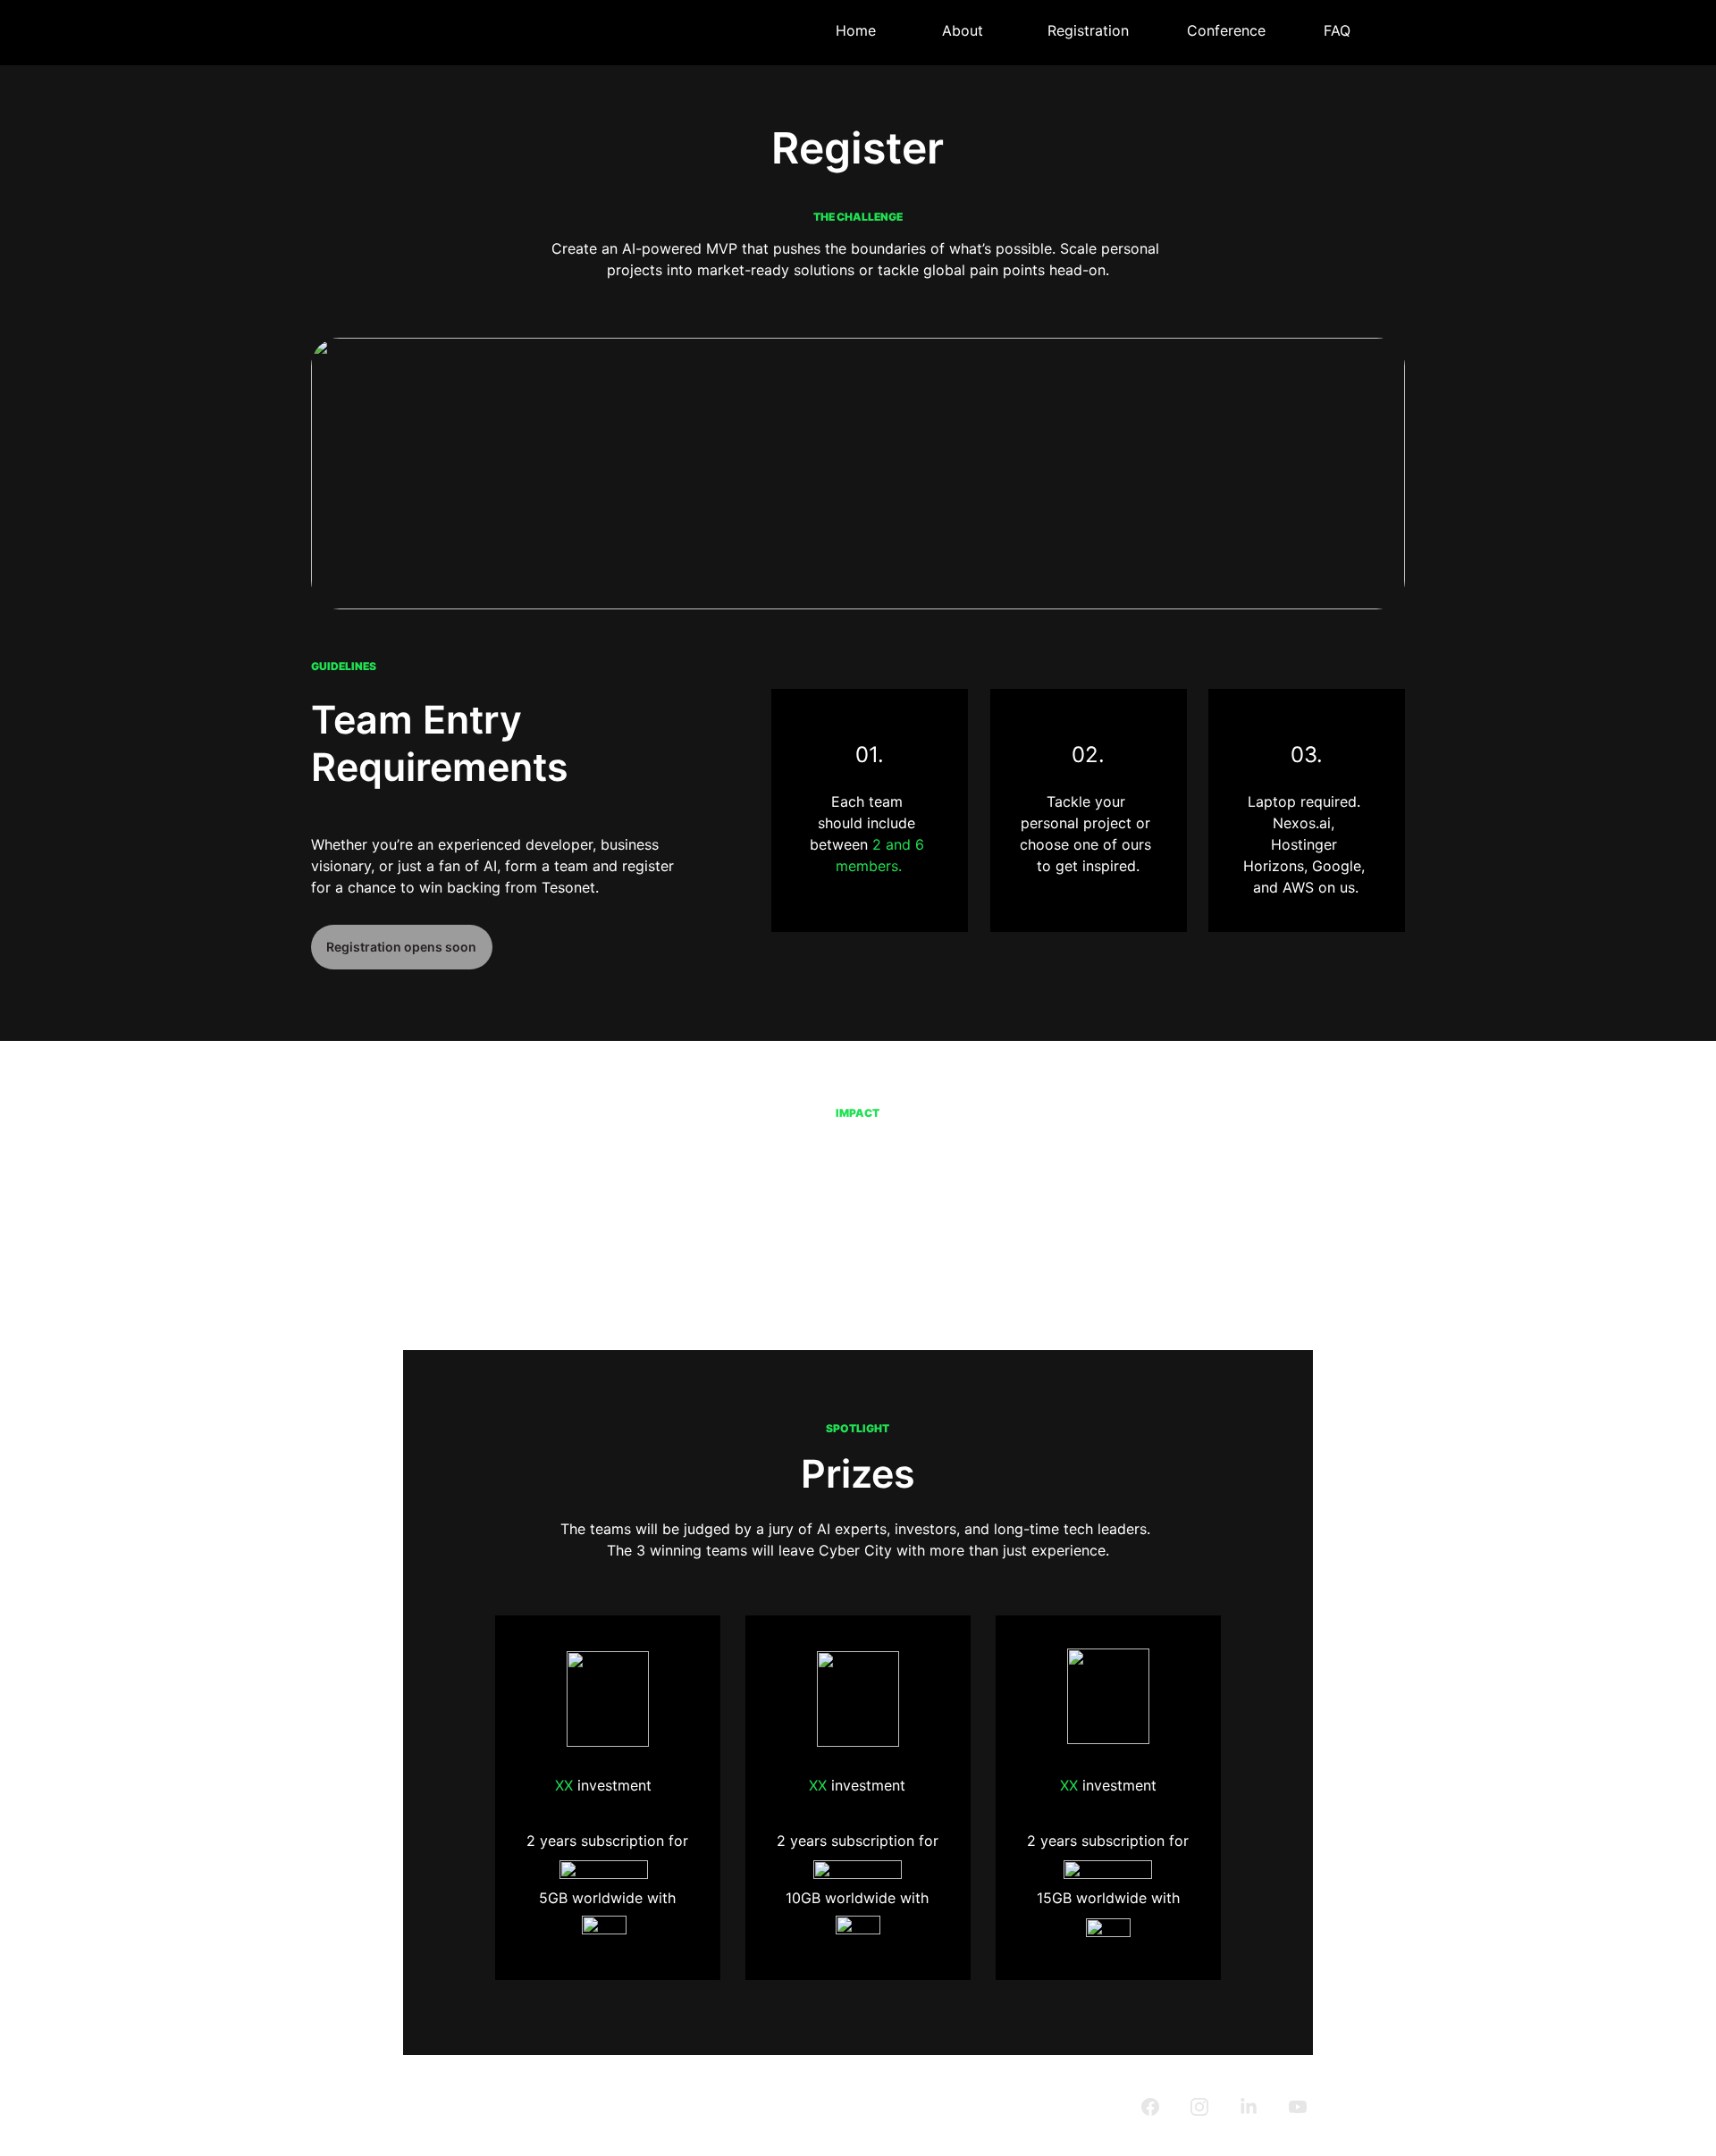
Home (856, 30)
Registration (1088, 30)
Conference (1226, 30)
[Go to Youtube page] (1298, 2107)
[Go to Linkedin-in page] (1258, 2107)
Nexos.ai (1302, 823)
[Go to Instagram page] (1208, 2107)
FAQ (1337, 30)
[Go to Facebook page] (1159, 2107)
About (963, 30)
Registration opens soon (401, 947)
